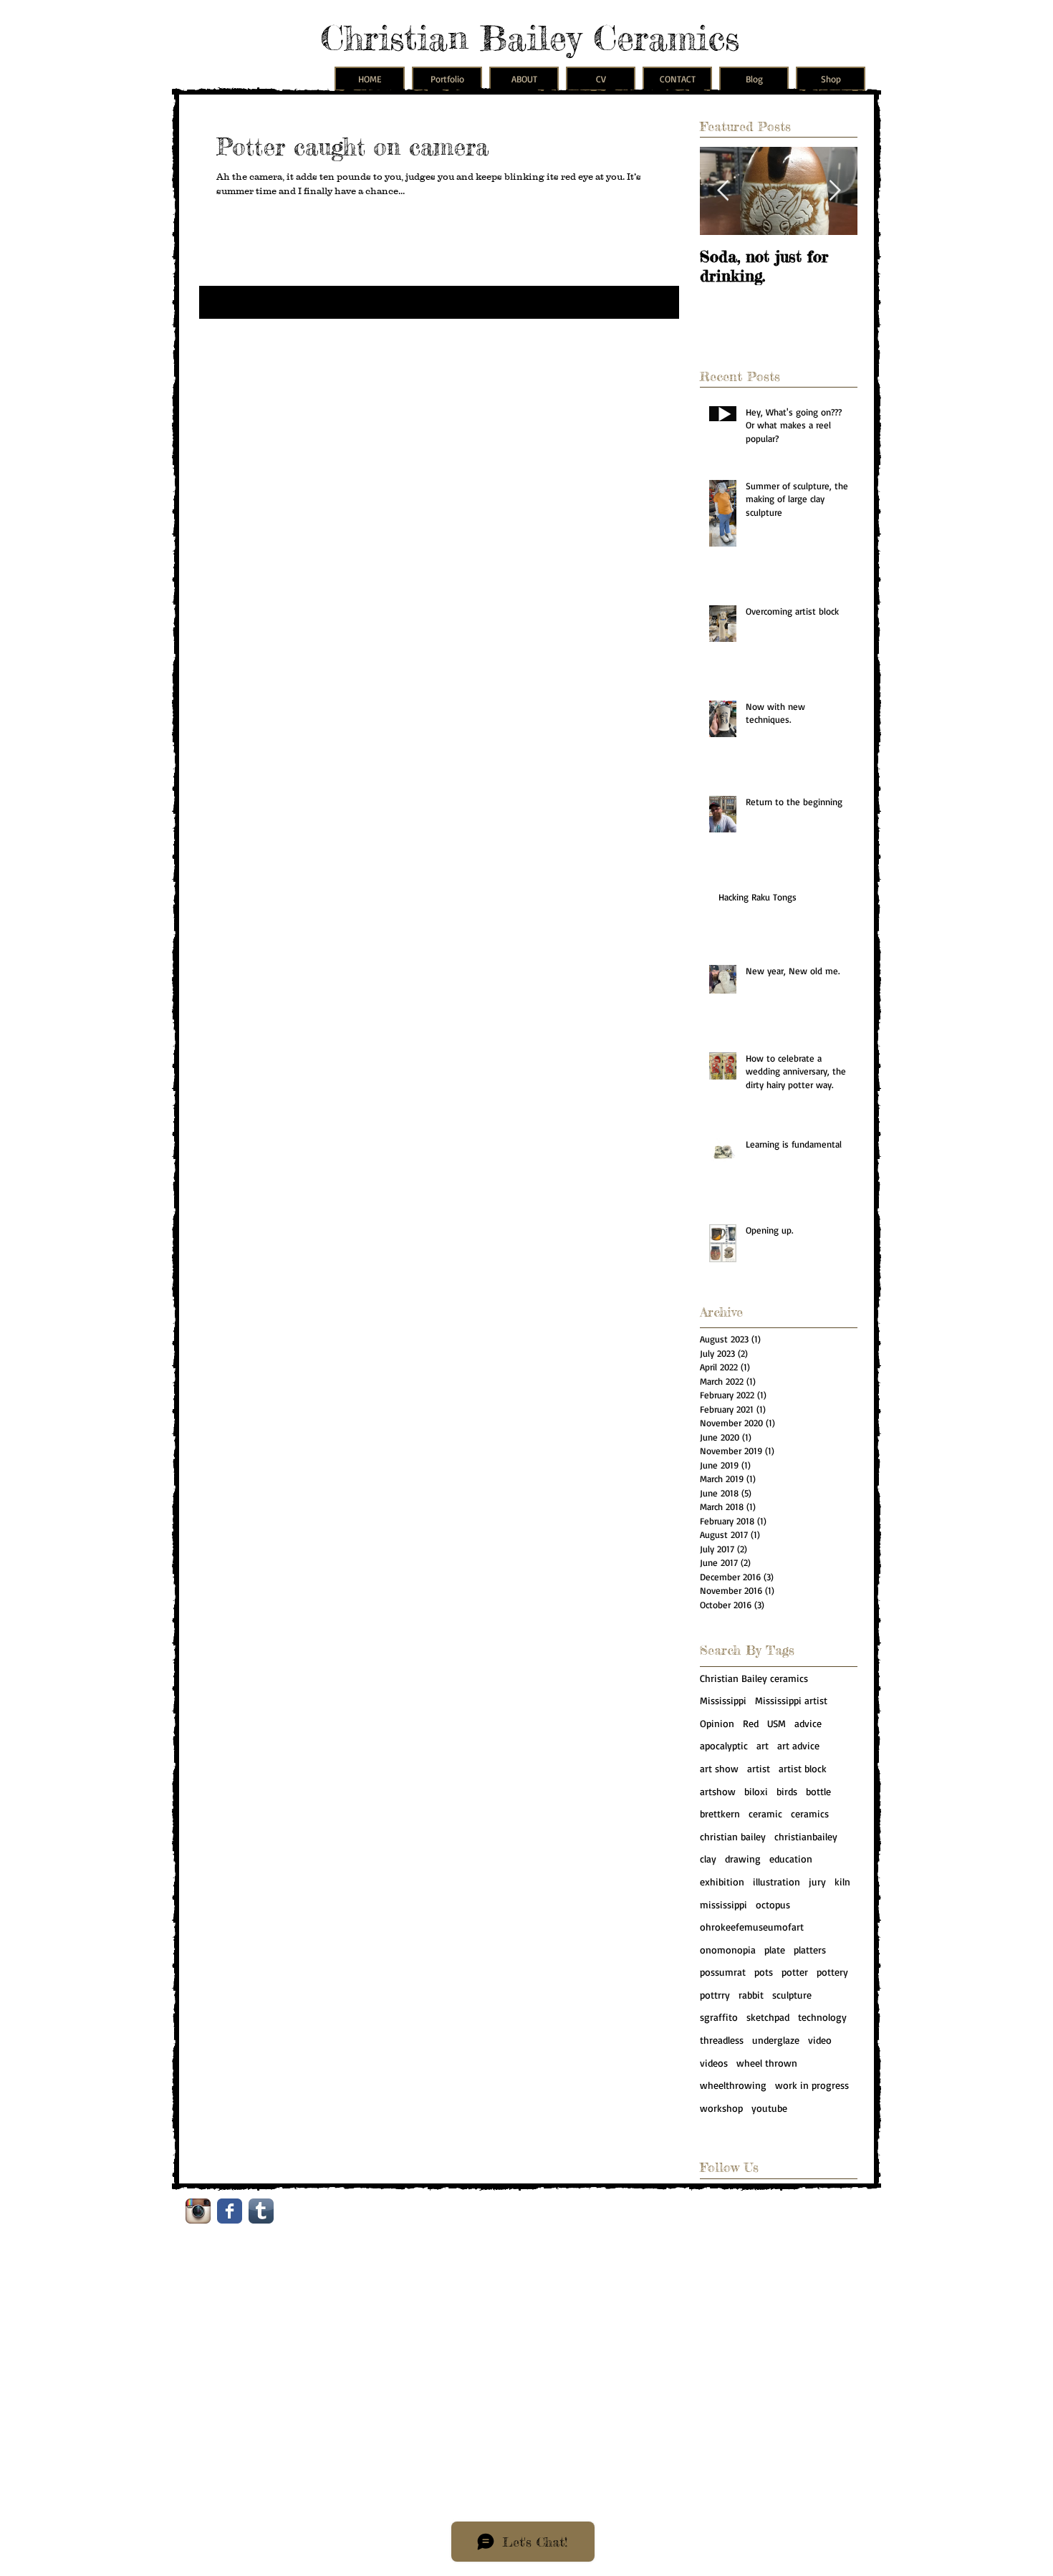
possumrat (723, 1972)
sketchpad (768, 2017)
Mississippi (723, 1700)
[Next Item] (835, 191)
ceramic (765, 1813)
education (791, 1859)
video (820, 2040)
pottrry (715, 1995)
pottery (832, 1972)
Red (751, 1723)
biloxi (756, 1791)
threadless (722, 2040)
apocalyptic (724, 1745)
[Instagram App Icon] (198, 2211)
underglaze (776, 2040)
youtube (769, 2108)
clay (708, 1859)
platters (810, 1950)
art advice (798, 1745)
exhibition (722, 1881)
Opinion (717, 1723)
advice (808, 1723)
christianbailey (806, 1836)
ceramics (810, 1813)
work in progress (812, 2085)
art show (719, 1768)
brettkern (720, 1813)
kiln (842, 1881)
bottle (818, 1791)
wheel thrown (767, 2063)
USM (776, 1723)
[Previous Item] (723, 191)
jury (817, 1881)
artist (759, 1768)
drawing (743, 1859)
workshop (721, 2108)
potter (795, 1972)
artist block (803, 1768)
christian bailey (733, 1836)
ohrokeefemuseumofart (752, 1927)
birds (787, 1791)
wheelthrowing (733, 2085)
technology (822, 2017)
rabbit (751, 1995)
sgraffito (719, 2017)
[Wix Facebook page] (230, 2211)
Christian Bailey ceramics (754, 1678)
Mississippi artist (791, 1700)
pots (764, 1972)
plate (775, 1950)
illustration (776, 1881)
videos (714, 2063)
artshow (718, 1791)
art (763, 1745)
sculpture (792, 1995)
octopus (773, 1904)
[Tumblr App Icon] (261, 2211)
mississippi (723, 1904)
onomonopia (728, 1950)
